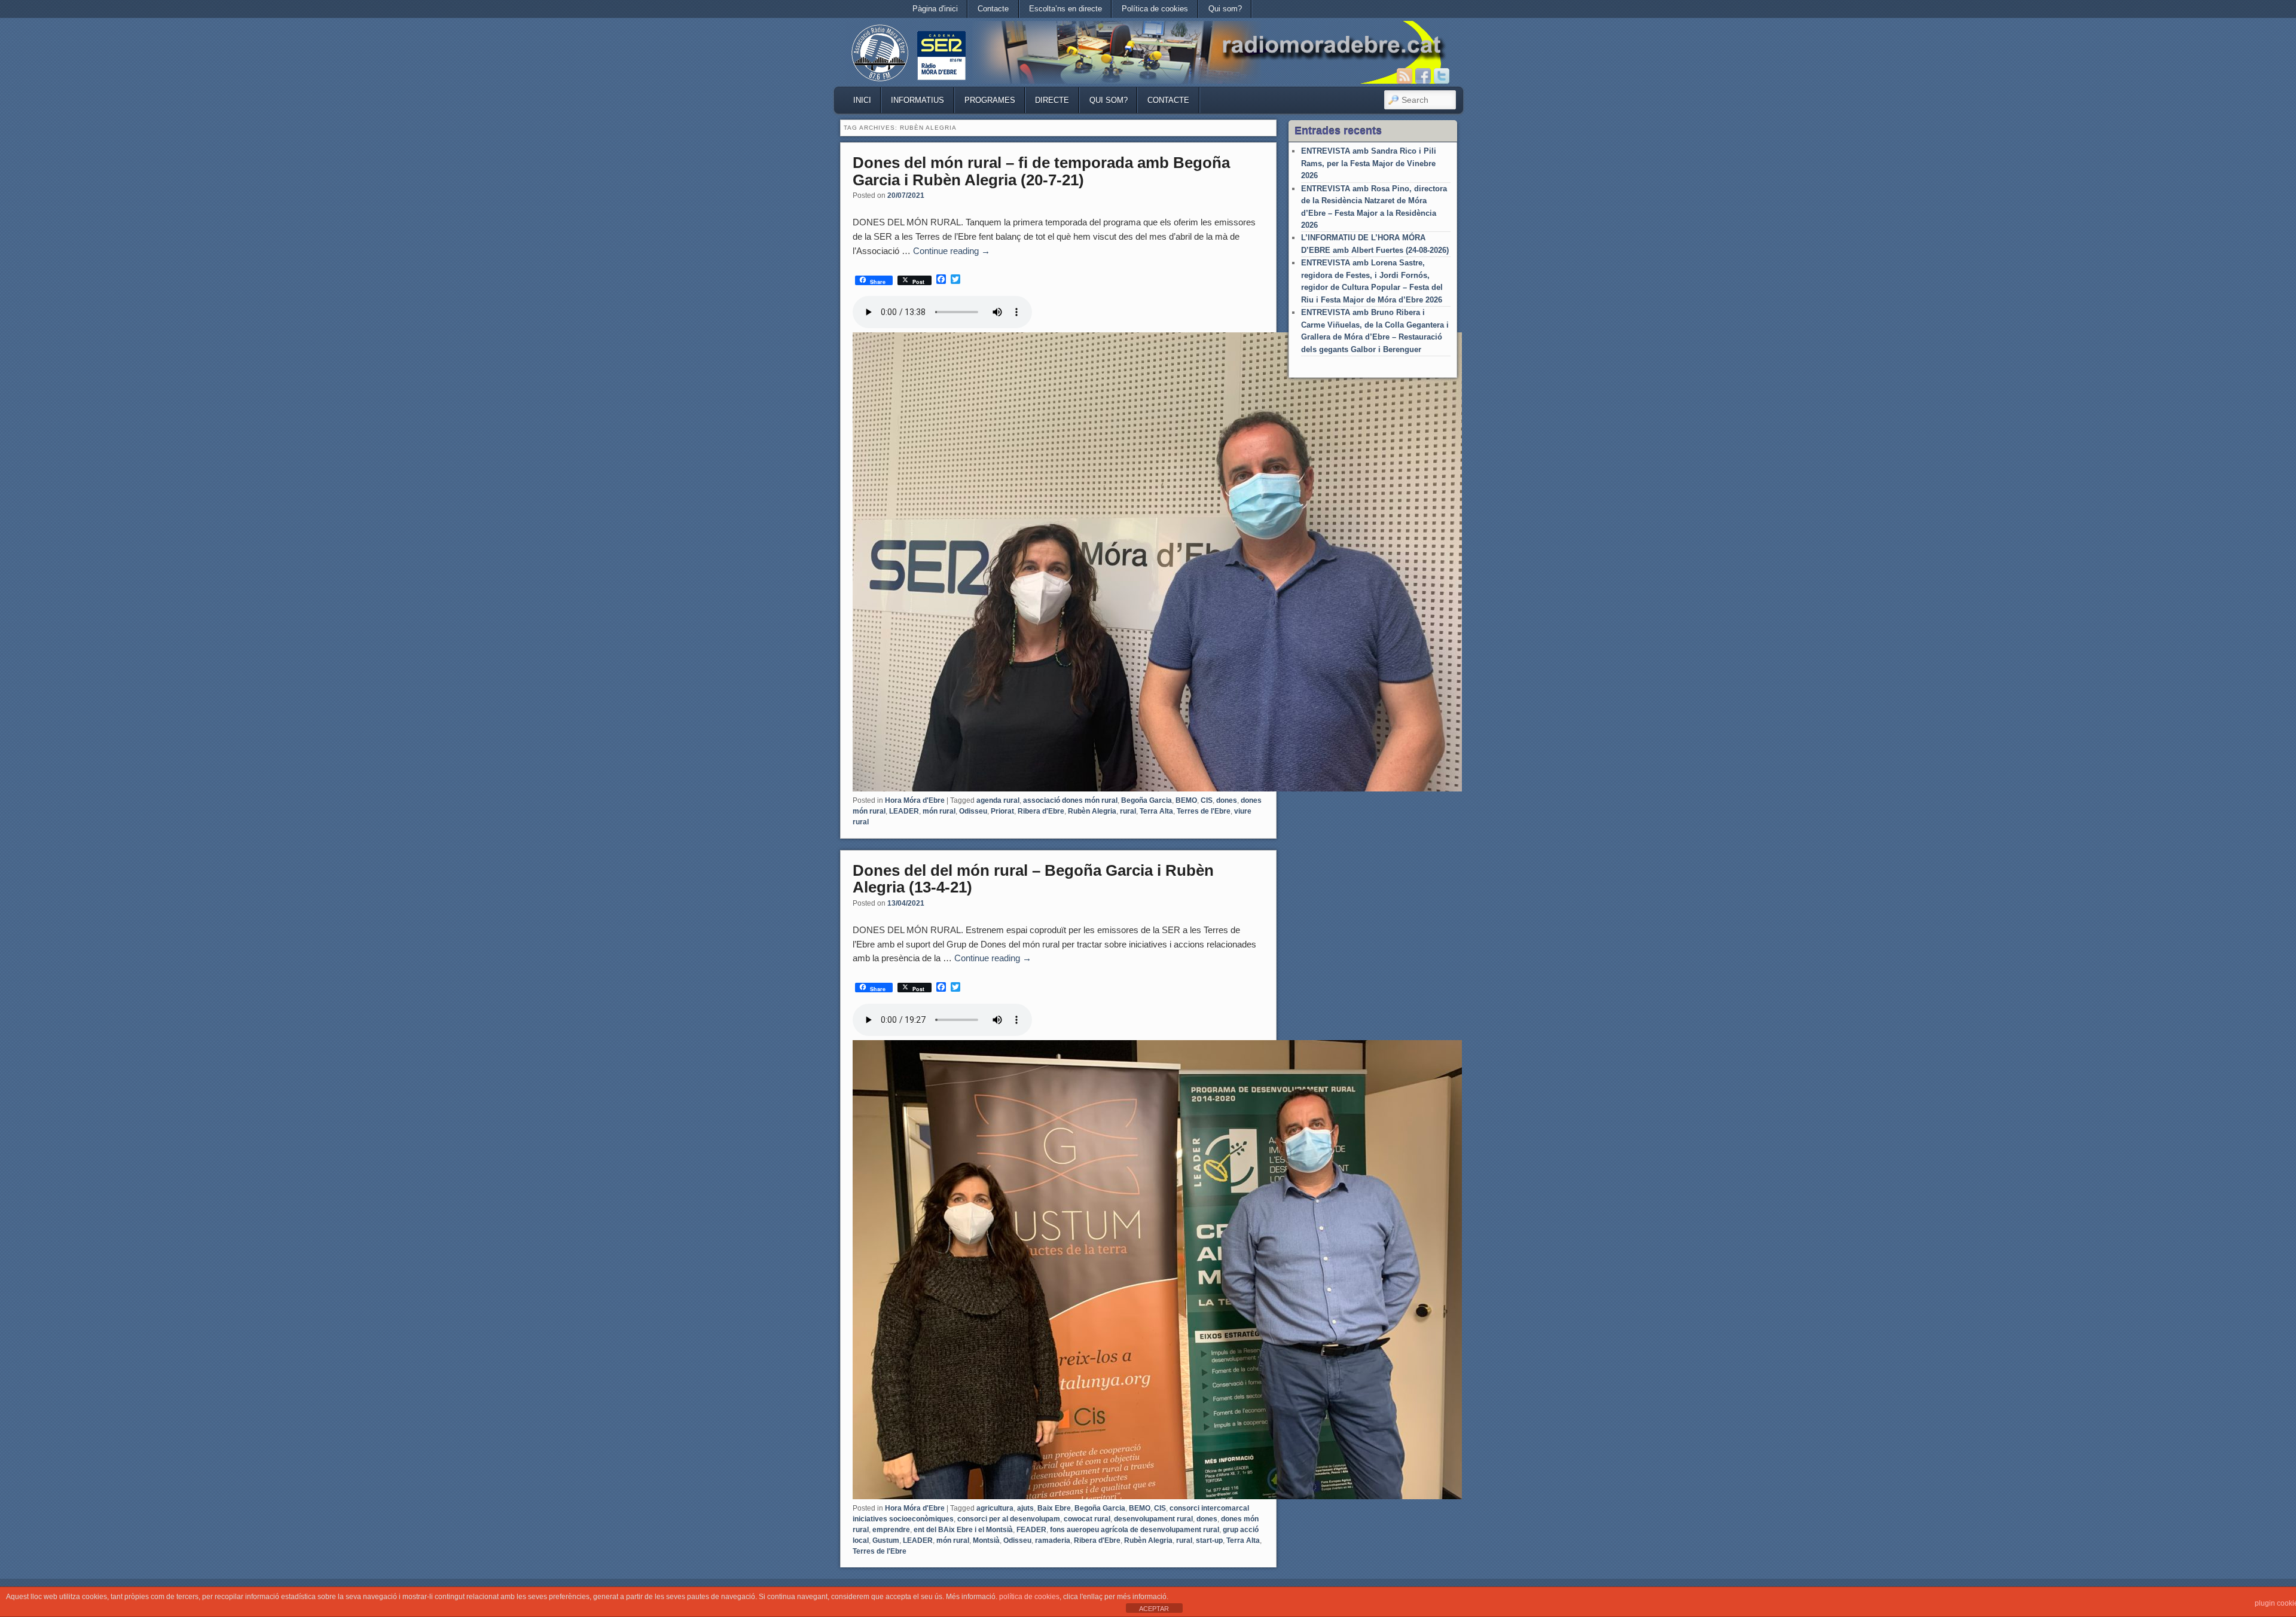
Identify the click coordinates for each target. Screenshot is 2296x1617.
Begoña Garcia (1147, 800)
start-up (1209, 1540)
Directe (1052, 100)
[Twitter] (1442, 76)
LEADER (904, 811)
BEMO (1186, 800)
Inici (862, 100)
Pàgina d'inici (935, 9)
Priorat (1002, 811)
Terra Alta (1156, 811)
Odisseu (973, 811)
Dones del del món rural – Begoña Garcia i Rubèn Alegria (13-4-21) (1033, 879)
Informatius (918, 100)
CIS (1207, 800)
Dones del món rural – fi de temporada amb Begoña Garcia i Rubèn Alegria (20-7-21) (1041, 171)
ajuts (1025, 1508)
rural (1128, 811)
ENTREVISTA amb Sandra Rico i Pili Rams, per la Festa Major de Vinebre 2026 (1369, 163)
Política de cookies (1155, 9)
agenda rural (998, 800)
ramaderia (1053, 1540)
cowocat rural (1087, 1519)
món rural (939, 811)
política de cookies (1029, 1597)
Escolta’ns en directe (1065, 9)
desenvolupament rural (1153, 1519)
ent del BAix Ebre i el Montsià (963, 1530)
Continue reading (952, 251)
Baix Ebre (1054, 1508)
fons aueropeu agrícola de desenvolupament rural (1135, 1530)
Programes (990, 100)
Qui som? (1225, 9)
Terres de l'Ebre (1204, 811)
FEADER (1031, 1530)
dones (1227, 800)
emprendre (891, 1530)
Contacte (993, 9)
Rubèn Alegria (1092, 811)
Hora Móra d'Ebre (915, 800)
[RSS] (1405, 76)
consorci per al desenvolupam (1009, 1519)
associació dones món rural (1070, 800)
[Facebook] (1423, 76)
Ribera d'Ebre (1041, 811)
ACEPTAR (1154, 1609)
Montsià (986, 1540)
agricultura (995, 1508)
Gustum (886, 1540)
